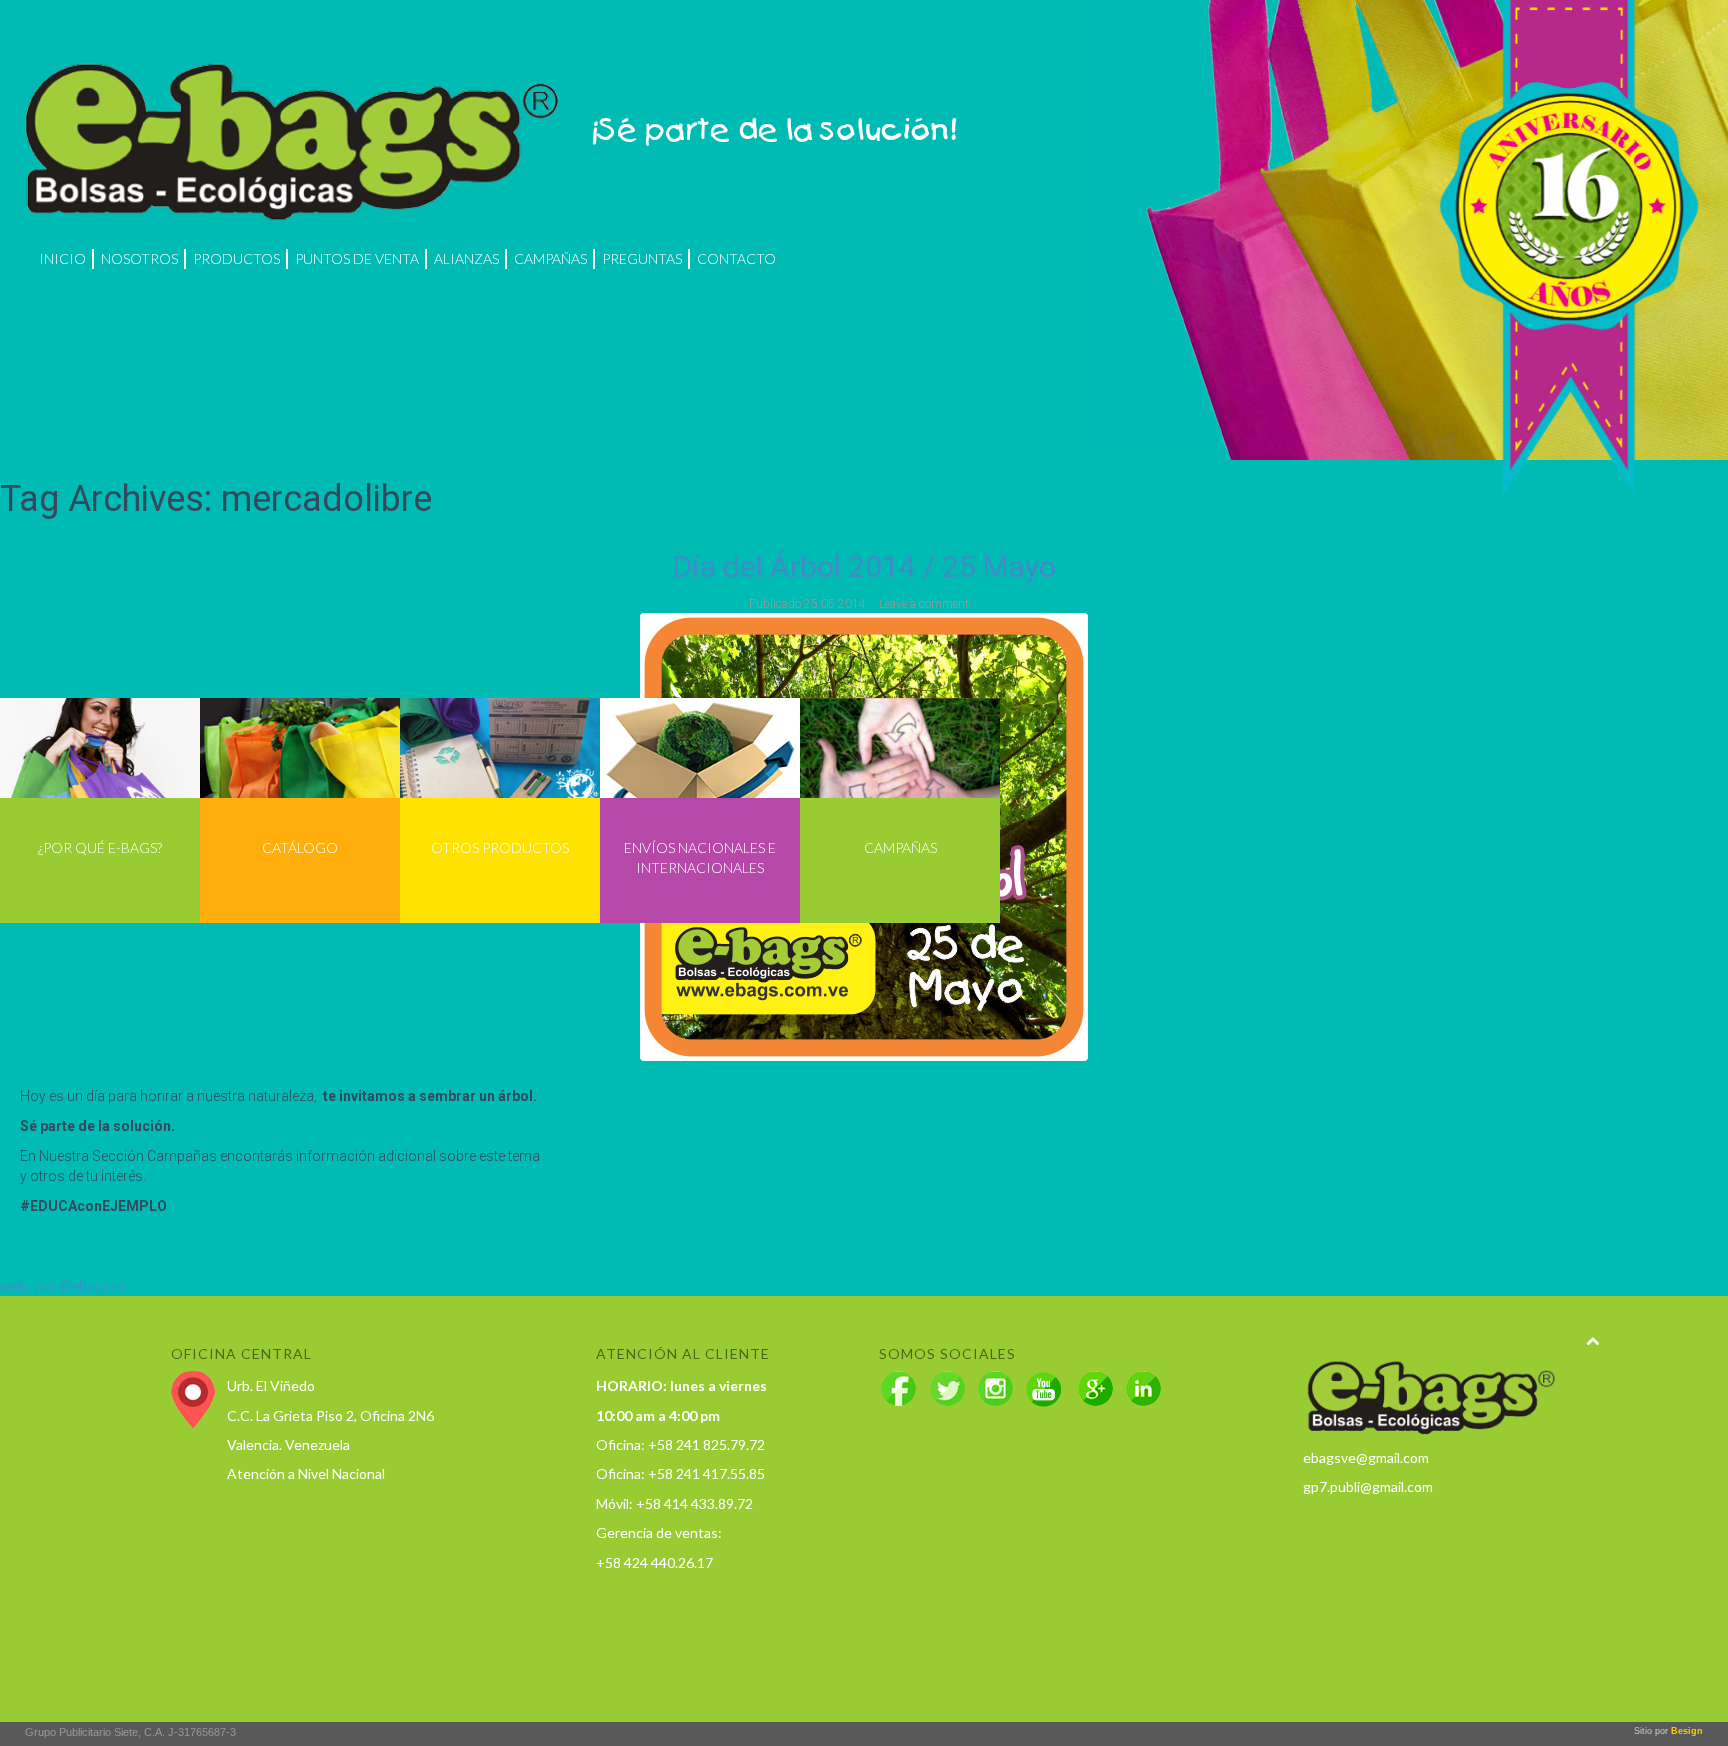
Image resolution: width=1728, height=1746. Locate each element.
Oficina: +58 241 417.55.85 (680, 1473)
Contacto (736, 258)
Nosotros (139, 258)
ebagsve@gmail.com (1366, 1457)
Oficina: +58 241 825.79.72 (680, 1444)
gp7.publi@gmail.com (1368, 1486)
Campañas (550, 258)
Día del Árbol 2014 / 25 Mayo (864, 566)
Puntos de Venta (357, 258)
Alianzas (466, 258)
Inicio (62, 258)
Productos (236, 258)
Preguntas (642, 258)
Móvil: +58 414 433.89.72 (674, 1503)
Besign (1685, 1731)
